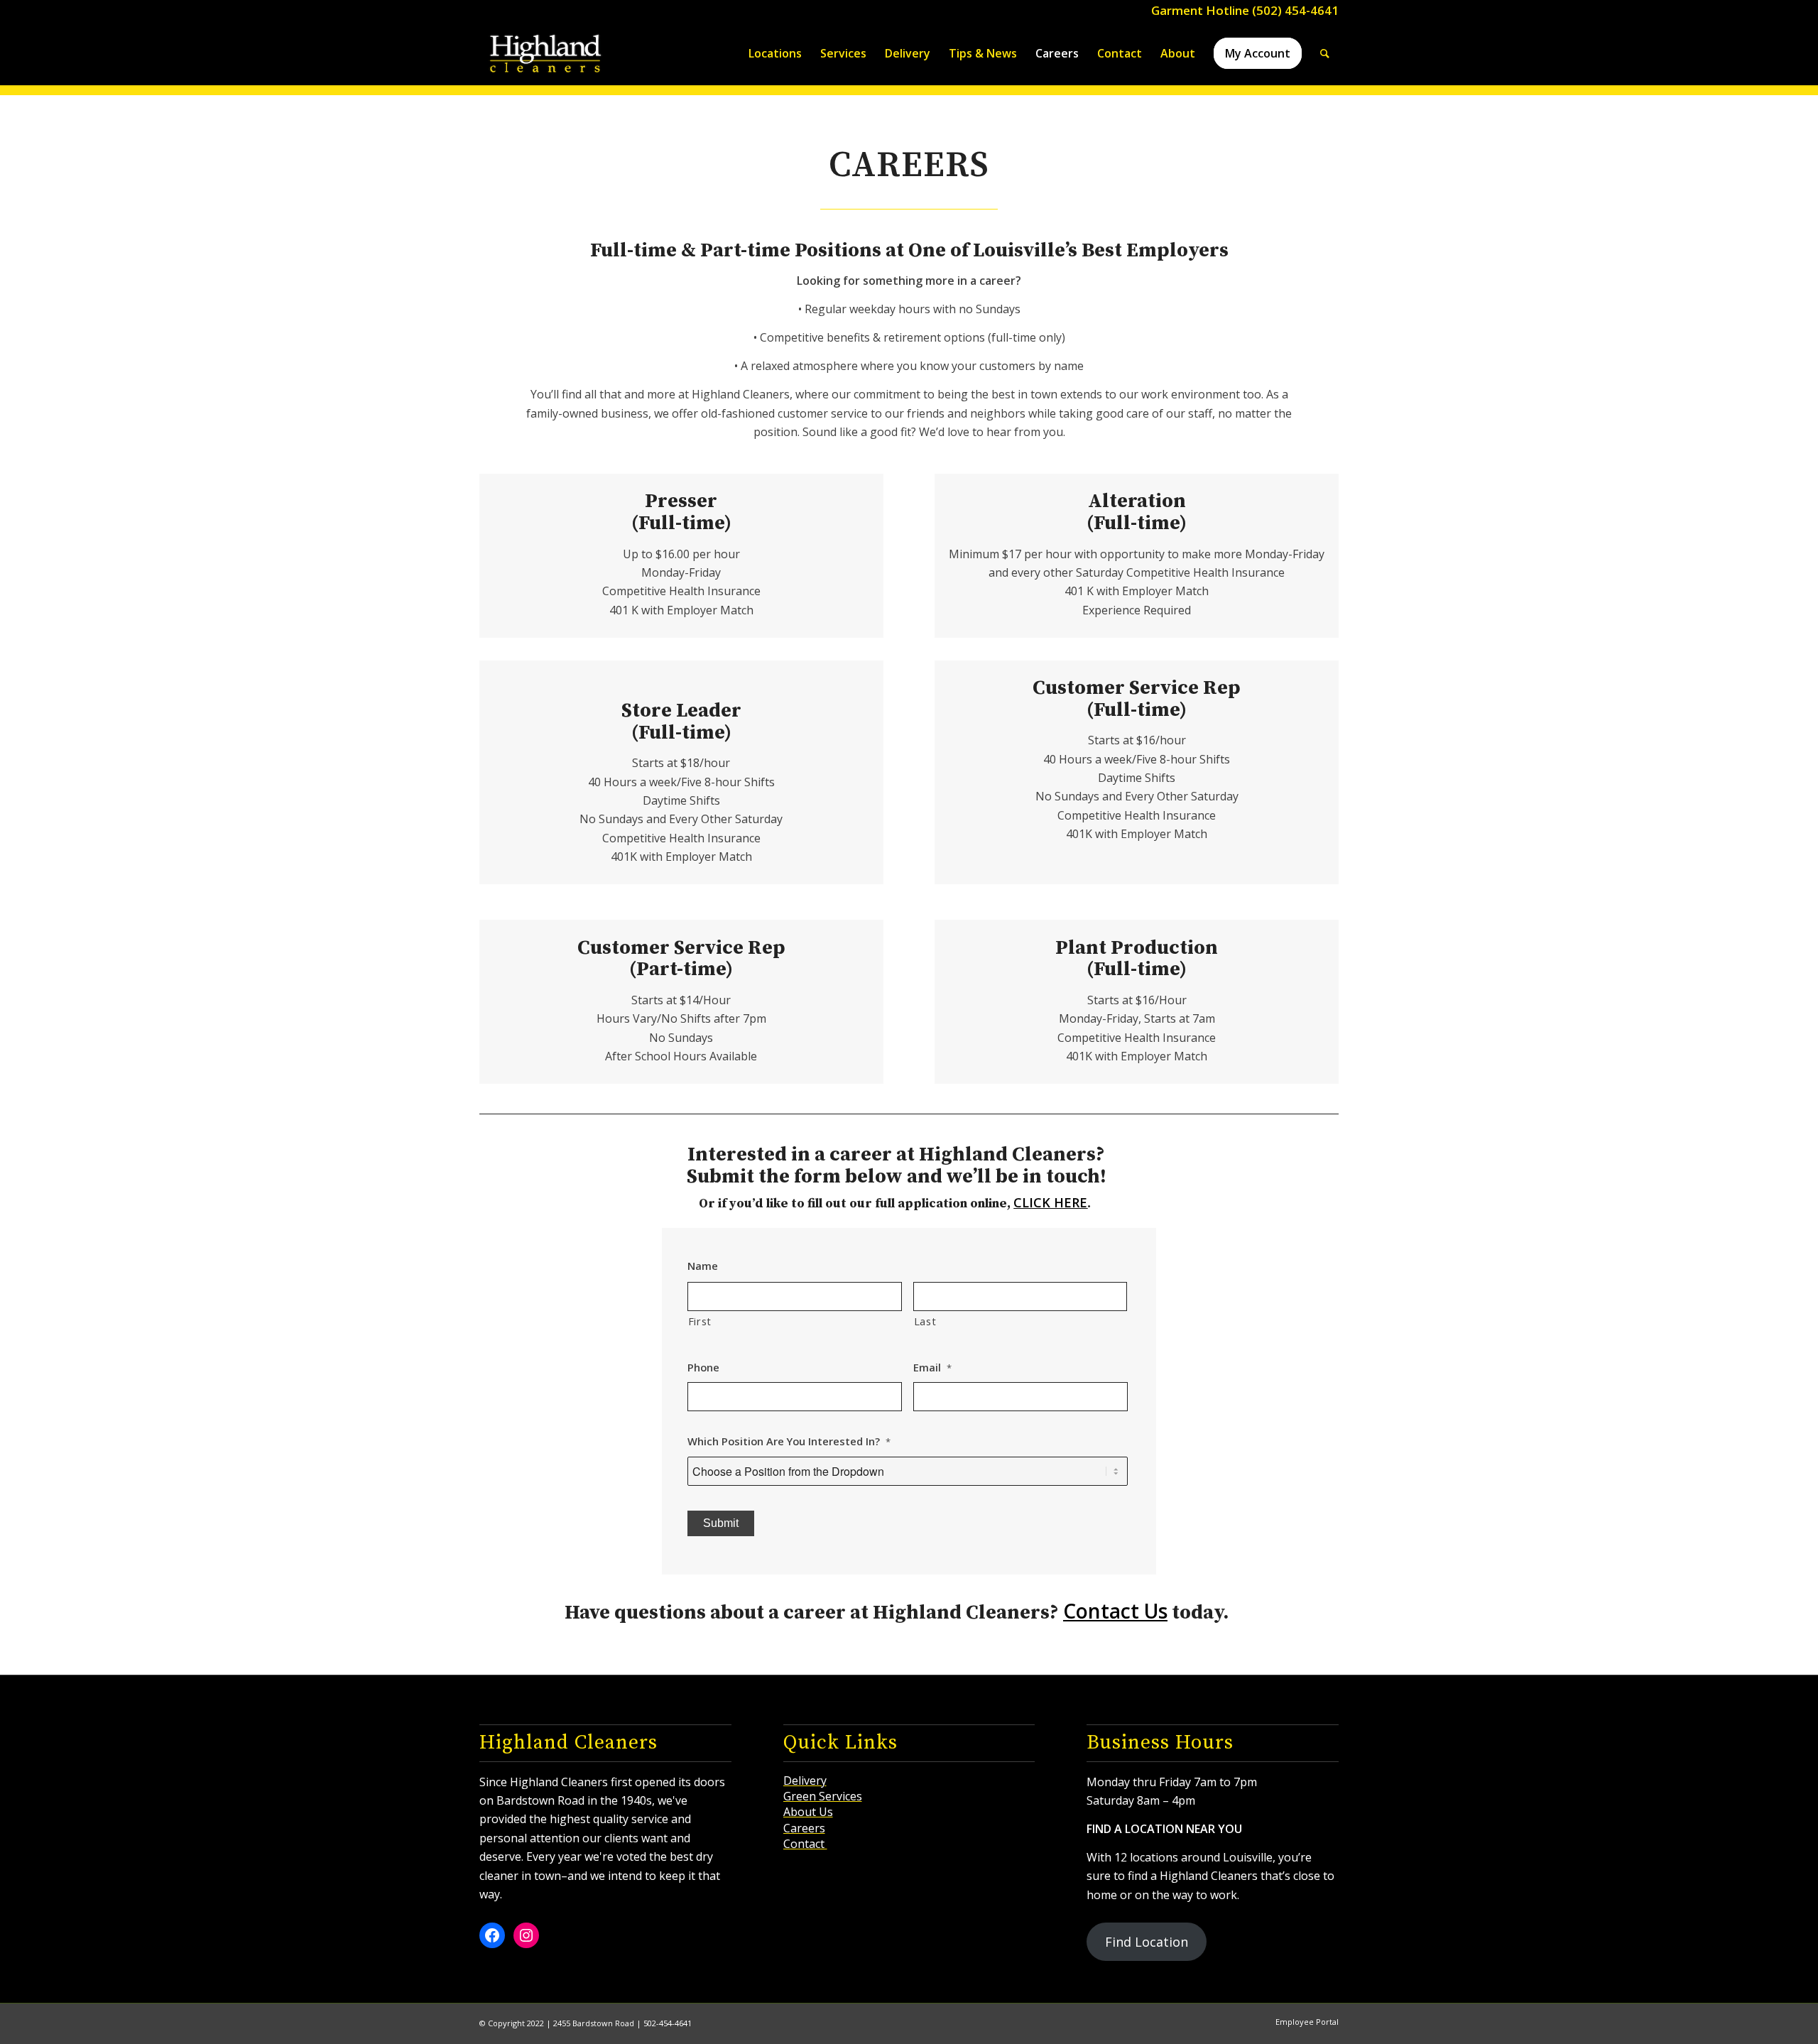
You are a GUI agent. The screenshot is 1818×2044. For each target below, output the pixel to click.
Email (932, 1368)
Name (703, 1266)
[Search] (1325, 53)
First (700, 1321)
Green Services (823, 1796)
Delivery (805, 1781)
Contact (805, 1844)
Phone (703, 1368)
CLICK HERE (1050, 1202)
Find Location (1147, 1942)
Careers (804, 1828)
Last (925, 1321)
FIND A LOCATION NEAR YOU (1164, 1829)
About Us (808, 1812)
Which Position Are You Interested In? (789, 1441)
